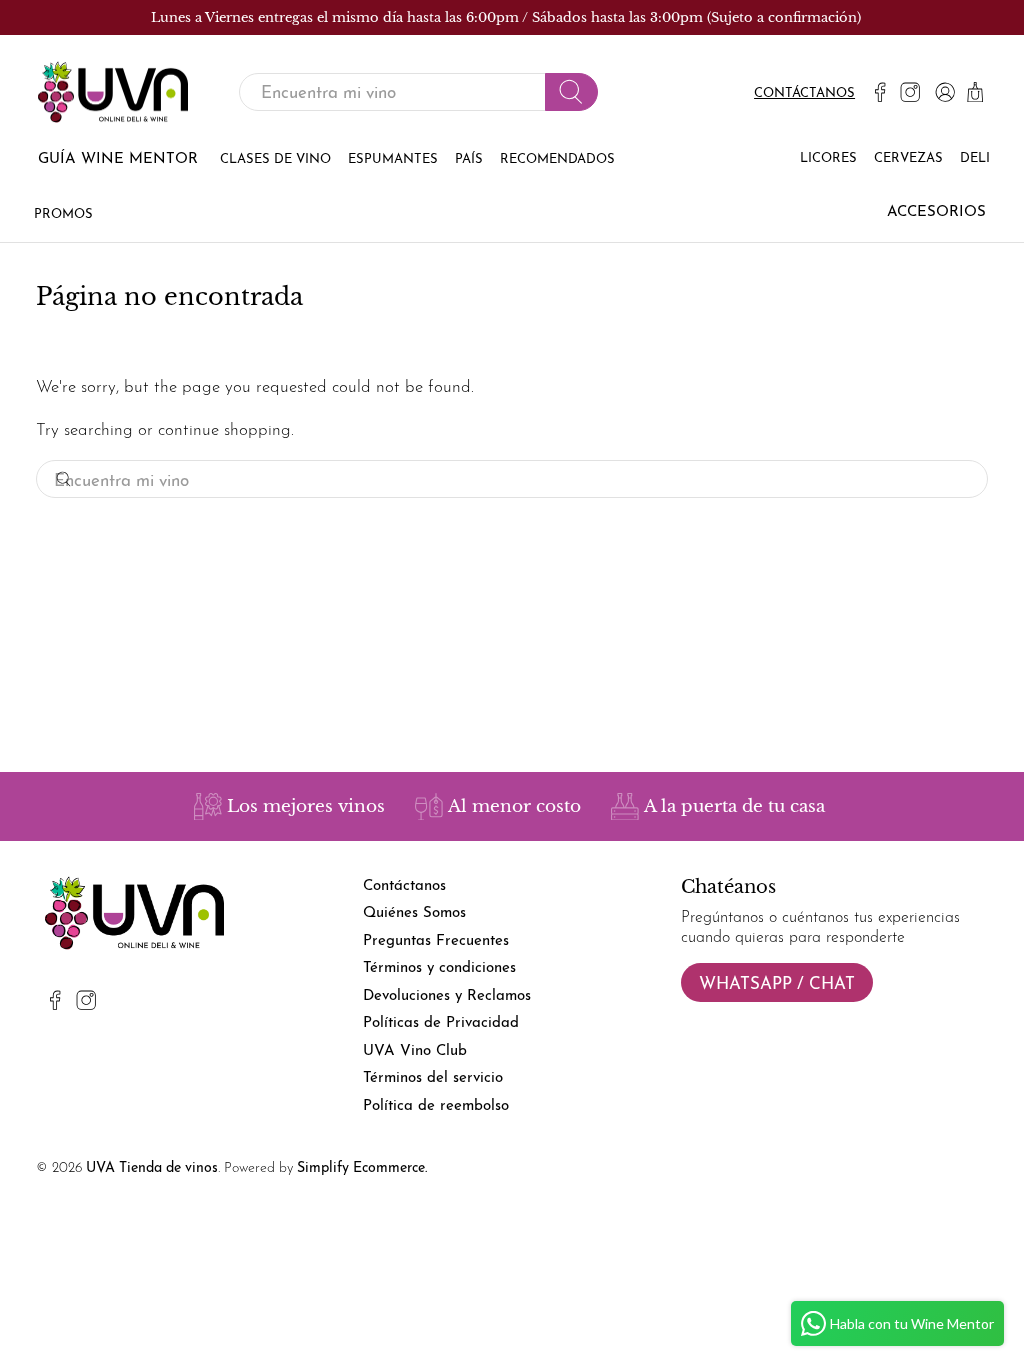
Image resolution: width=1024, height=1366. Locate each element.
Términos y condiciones (439, 968)
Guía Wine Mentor (118, 159)
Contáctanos (804, 93)
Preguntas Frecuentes (436, 941)
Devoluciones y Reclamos (447, 996)
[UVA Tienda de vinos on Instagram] (910, 92)
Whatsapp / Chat (777, 984)
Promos (63, 214)
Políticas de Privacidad (441, 1023)
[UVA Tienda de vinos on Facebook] (880, 92)
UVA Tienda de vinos (152, 1168)
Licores (828, 158)
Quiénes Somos (414, 913)
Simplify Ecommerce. (362, 1168)
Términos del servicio (433, 1078)
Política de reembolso (436, 1106)
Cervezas (908, 158)
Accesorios (936, 212)
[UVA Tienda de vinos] (113, 92)
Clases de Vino (275, 159)
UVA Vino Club (415, 1051)
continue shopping (224, 430)
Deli (975, 158)
